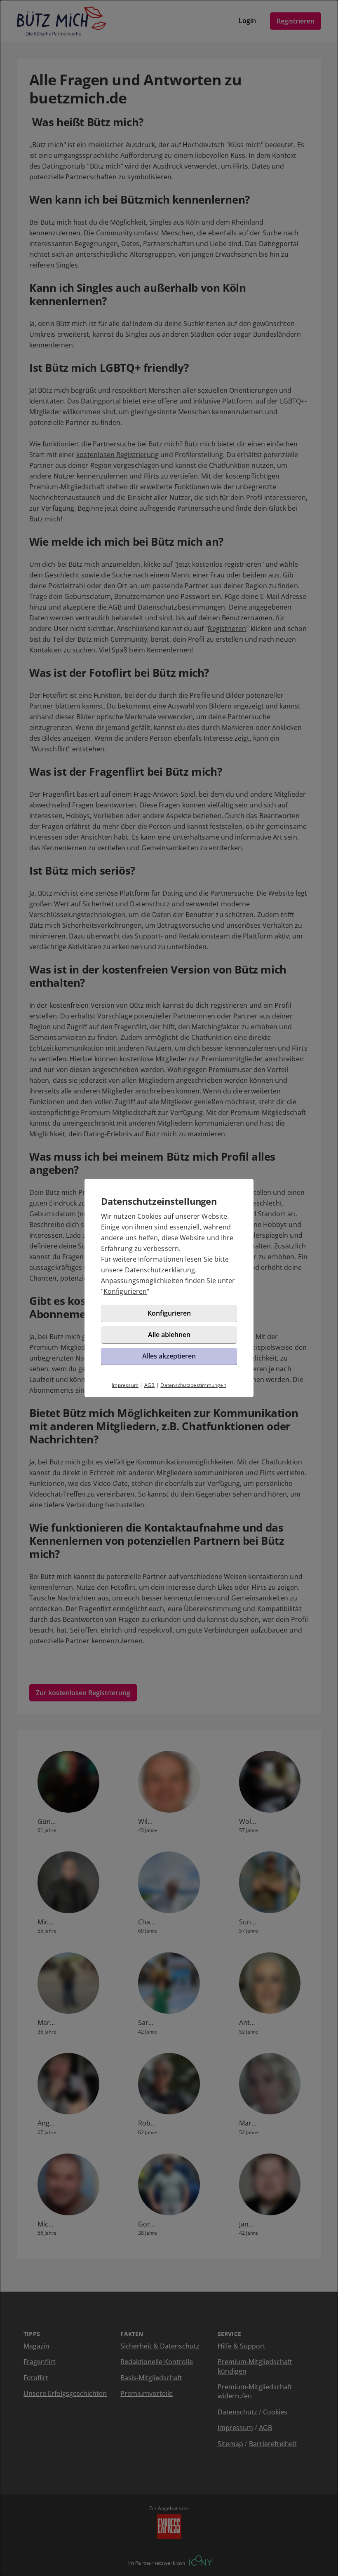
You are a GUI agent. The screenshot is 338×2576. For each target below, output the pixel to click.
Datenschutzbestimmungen (193, 1385)
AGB (150, 1385)
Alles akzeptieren (169, 1356)
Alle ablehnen (169, 1335)
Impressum (125, 1385)
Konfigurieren (125, 1291)
